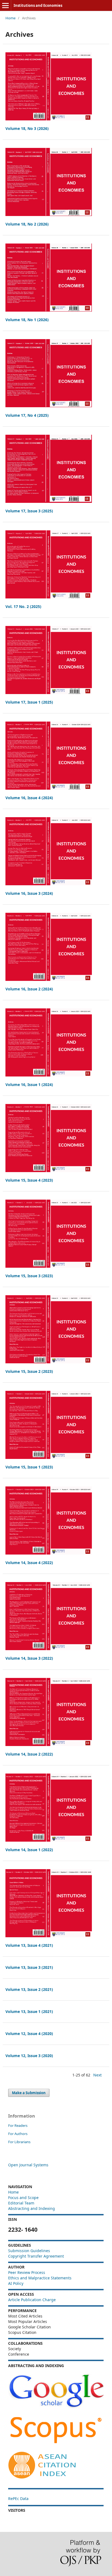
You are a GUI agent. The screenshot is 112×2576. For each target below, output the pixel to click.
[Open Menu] (5, 5)
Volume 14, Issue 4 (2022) (29, 1563)
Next (97, 2075)
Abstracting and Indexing (32, 2208)
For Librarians (19, 2142)
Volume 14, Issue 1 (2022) (29, 1850)
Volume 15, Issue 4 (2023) (29, 1180)
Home (10, 18)
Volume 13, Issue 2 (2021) (29, 1989)
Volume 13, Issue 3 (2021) (29, 1967)
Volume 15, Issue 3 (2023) (29, 1276)
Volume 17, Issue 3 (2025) (29, 511)
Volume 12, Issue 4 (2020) (29, 2034)
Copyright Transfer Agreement (36, 2256)
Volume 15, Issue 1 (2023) (29, 1467)
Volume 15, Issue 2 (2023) (29, 1371)
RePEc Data (18, 2499)
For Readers (18, 2125)
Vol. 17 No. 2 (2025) (23, 606)
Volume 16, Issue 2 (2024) (29, 989)
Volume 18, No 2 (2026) (27, 224)
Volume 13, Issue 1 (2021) (29, 2011)
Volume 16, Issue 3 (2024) (29, 893)
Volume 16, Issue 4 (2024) (29, 798)
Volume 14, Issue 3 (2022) (29, 1658)
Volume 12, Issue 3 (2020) (29, 2056)
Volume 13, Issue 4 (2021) (29, 1945)
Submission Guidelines (30, 2251)
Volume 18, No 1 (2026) (27, 320)
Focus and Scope (23, 2198)
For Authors (18, 2134)
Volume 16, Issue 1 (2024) (29, 1085)
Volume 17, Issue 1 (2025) (29, 702)
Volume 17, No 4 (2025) (27, 415)
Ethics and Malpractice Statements (40, 2278)
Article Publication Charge (32, 2300)
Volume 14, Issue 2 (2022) (29, 1754)
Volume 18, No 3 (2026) (27, 128)
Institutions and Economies (38, 5)
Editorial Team (21, 2203)
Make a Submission (29, 2093)
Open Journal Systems (28, 2165)
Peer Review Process (27, 2272)
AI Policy (16, 2283)
